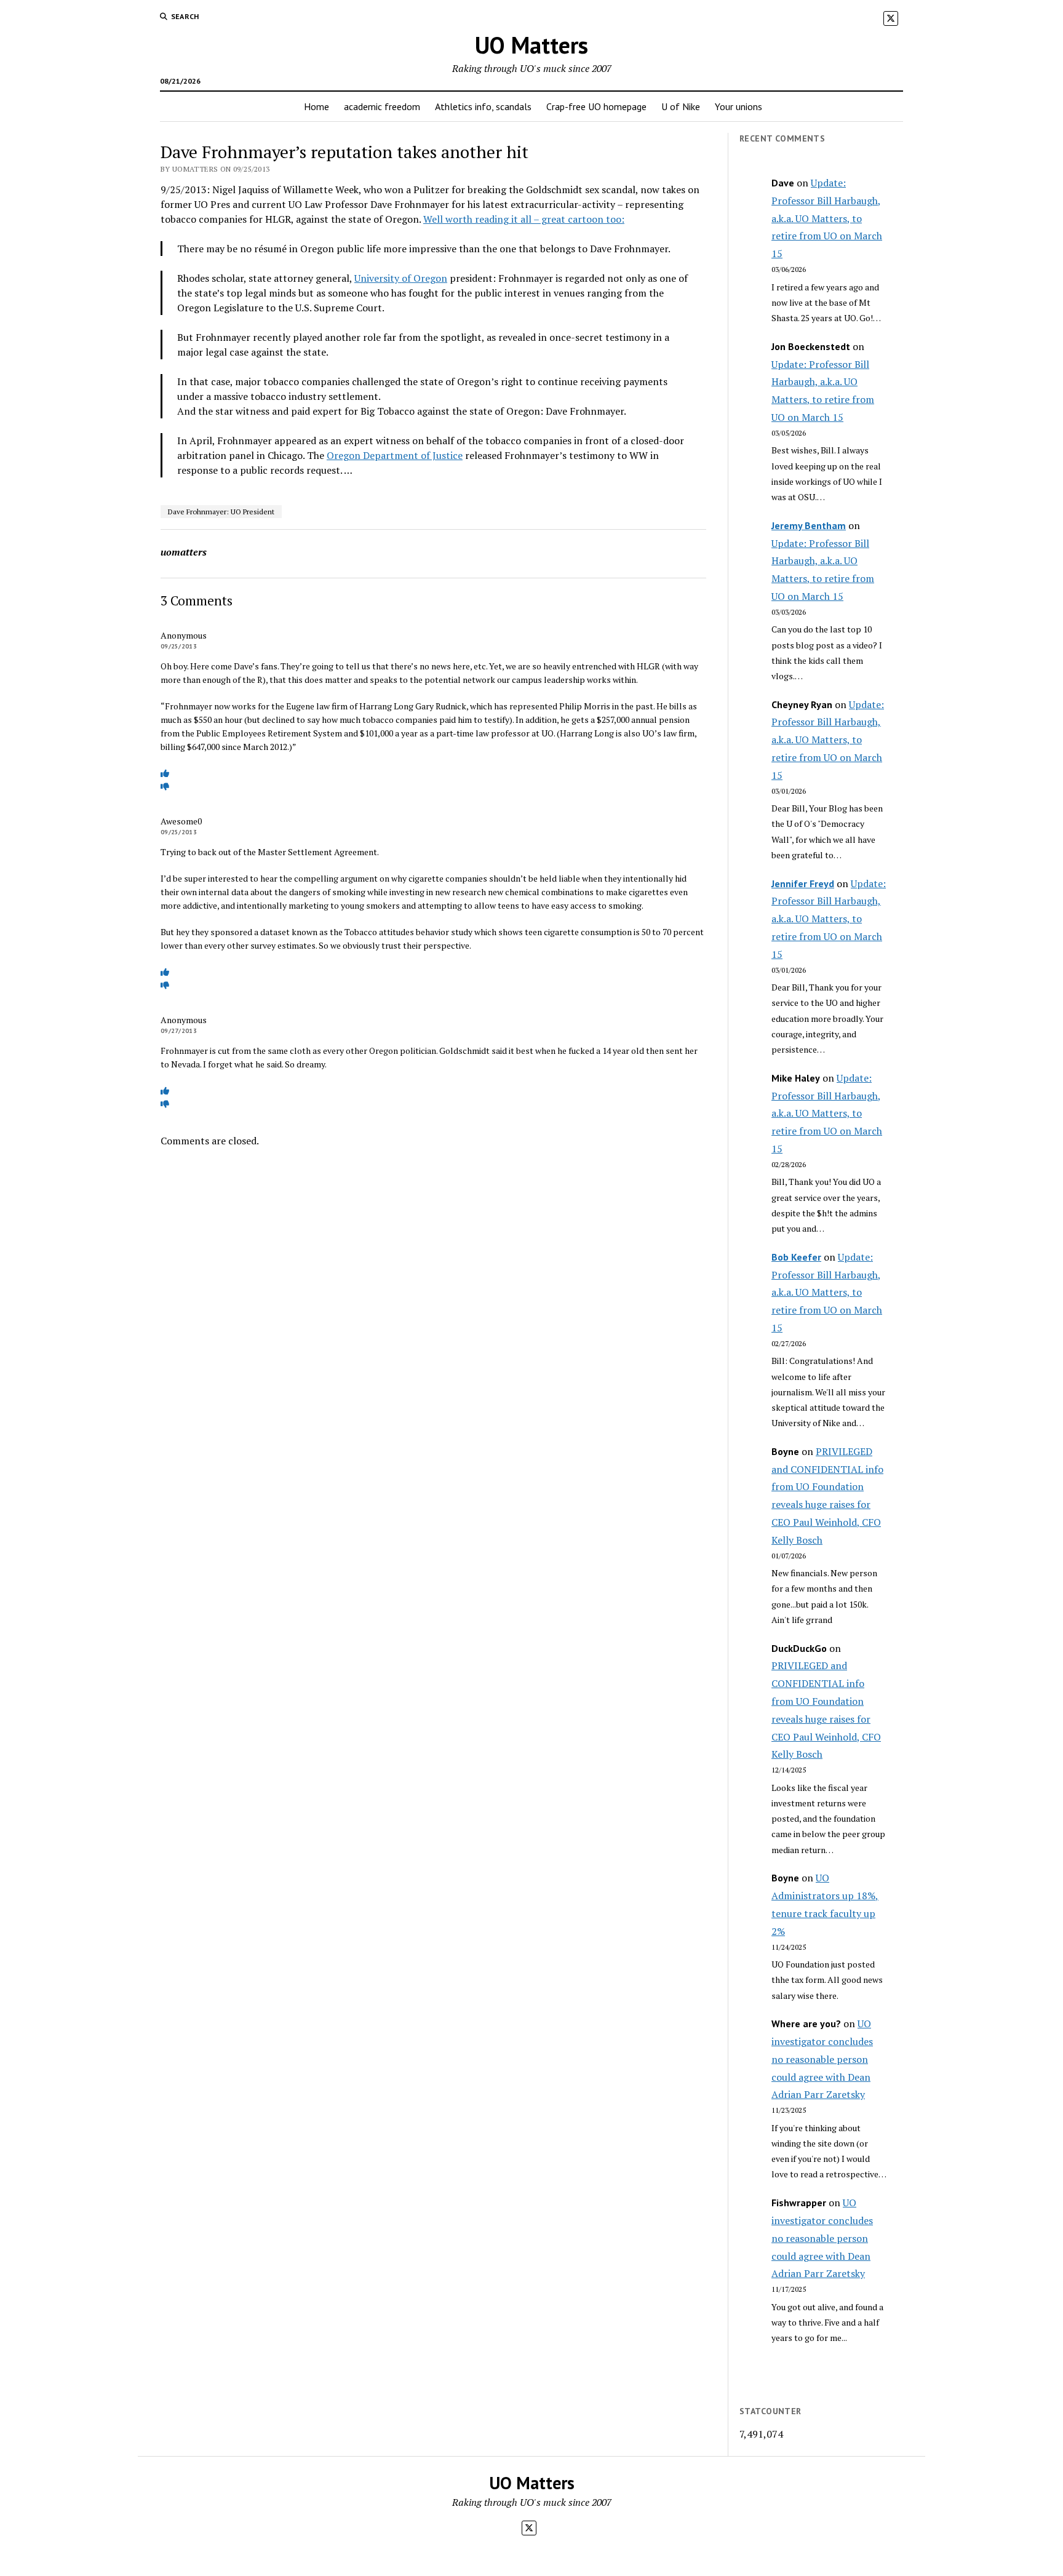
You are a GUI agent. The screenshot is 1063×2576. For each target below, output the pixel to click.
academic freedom (382, 106)
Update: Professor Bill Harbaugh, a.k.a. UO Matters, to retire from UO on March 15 (827, 218)
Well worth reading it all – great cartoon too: (524, 219)
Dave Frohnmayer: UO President (221, 512)
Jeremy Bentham (809, 525)
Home (317, 106)
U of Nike (681, 106)
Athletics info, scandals (483, 106)
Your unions (739, 106)
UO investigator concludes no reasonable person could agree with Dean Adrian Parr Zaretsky (822, 2059)
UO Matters (531, 45)
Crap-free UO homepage (596, 106)
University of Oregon (401, 278)
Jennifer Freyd (803, 883)
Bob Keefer (796, 1257)
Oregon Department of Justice (395, 455)
